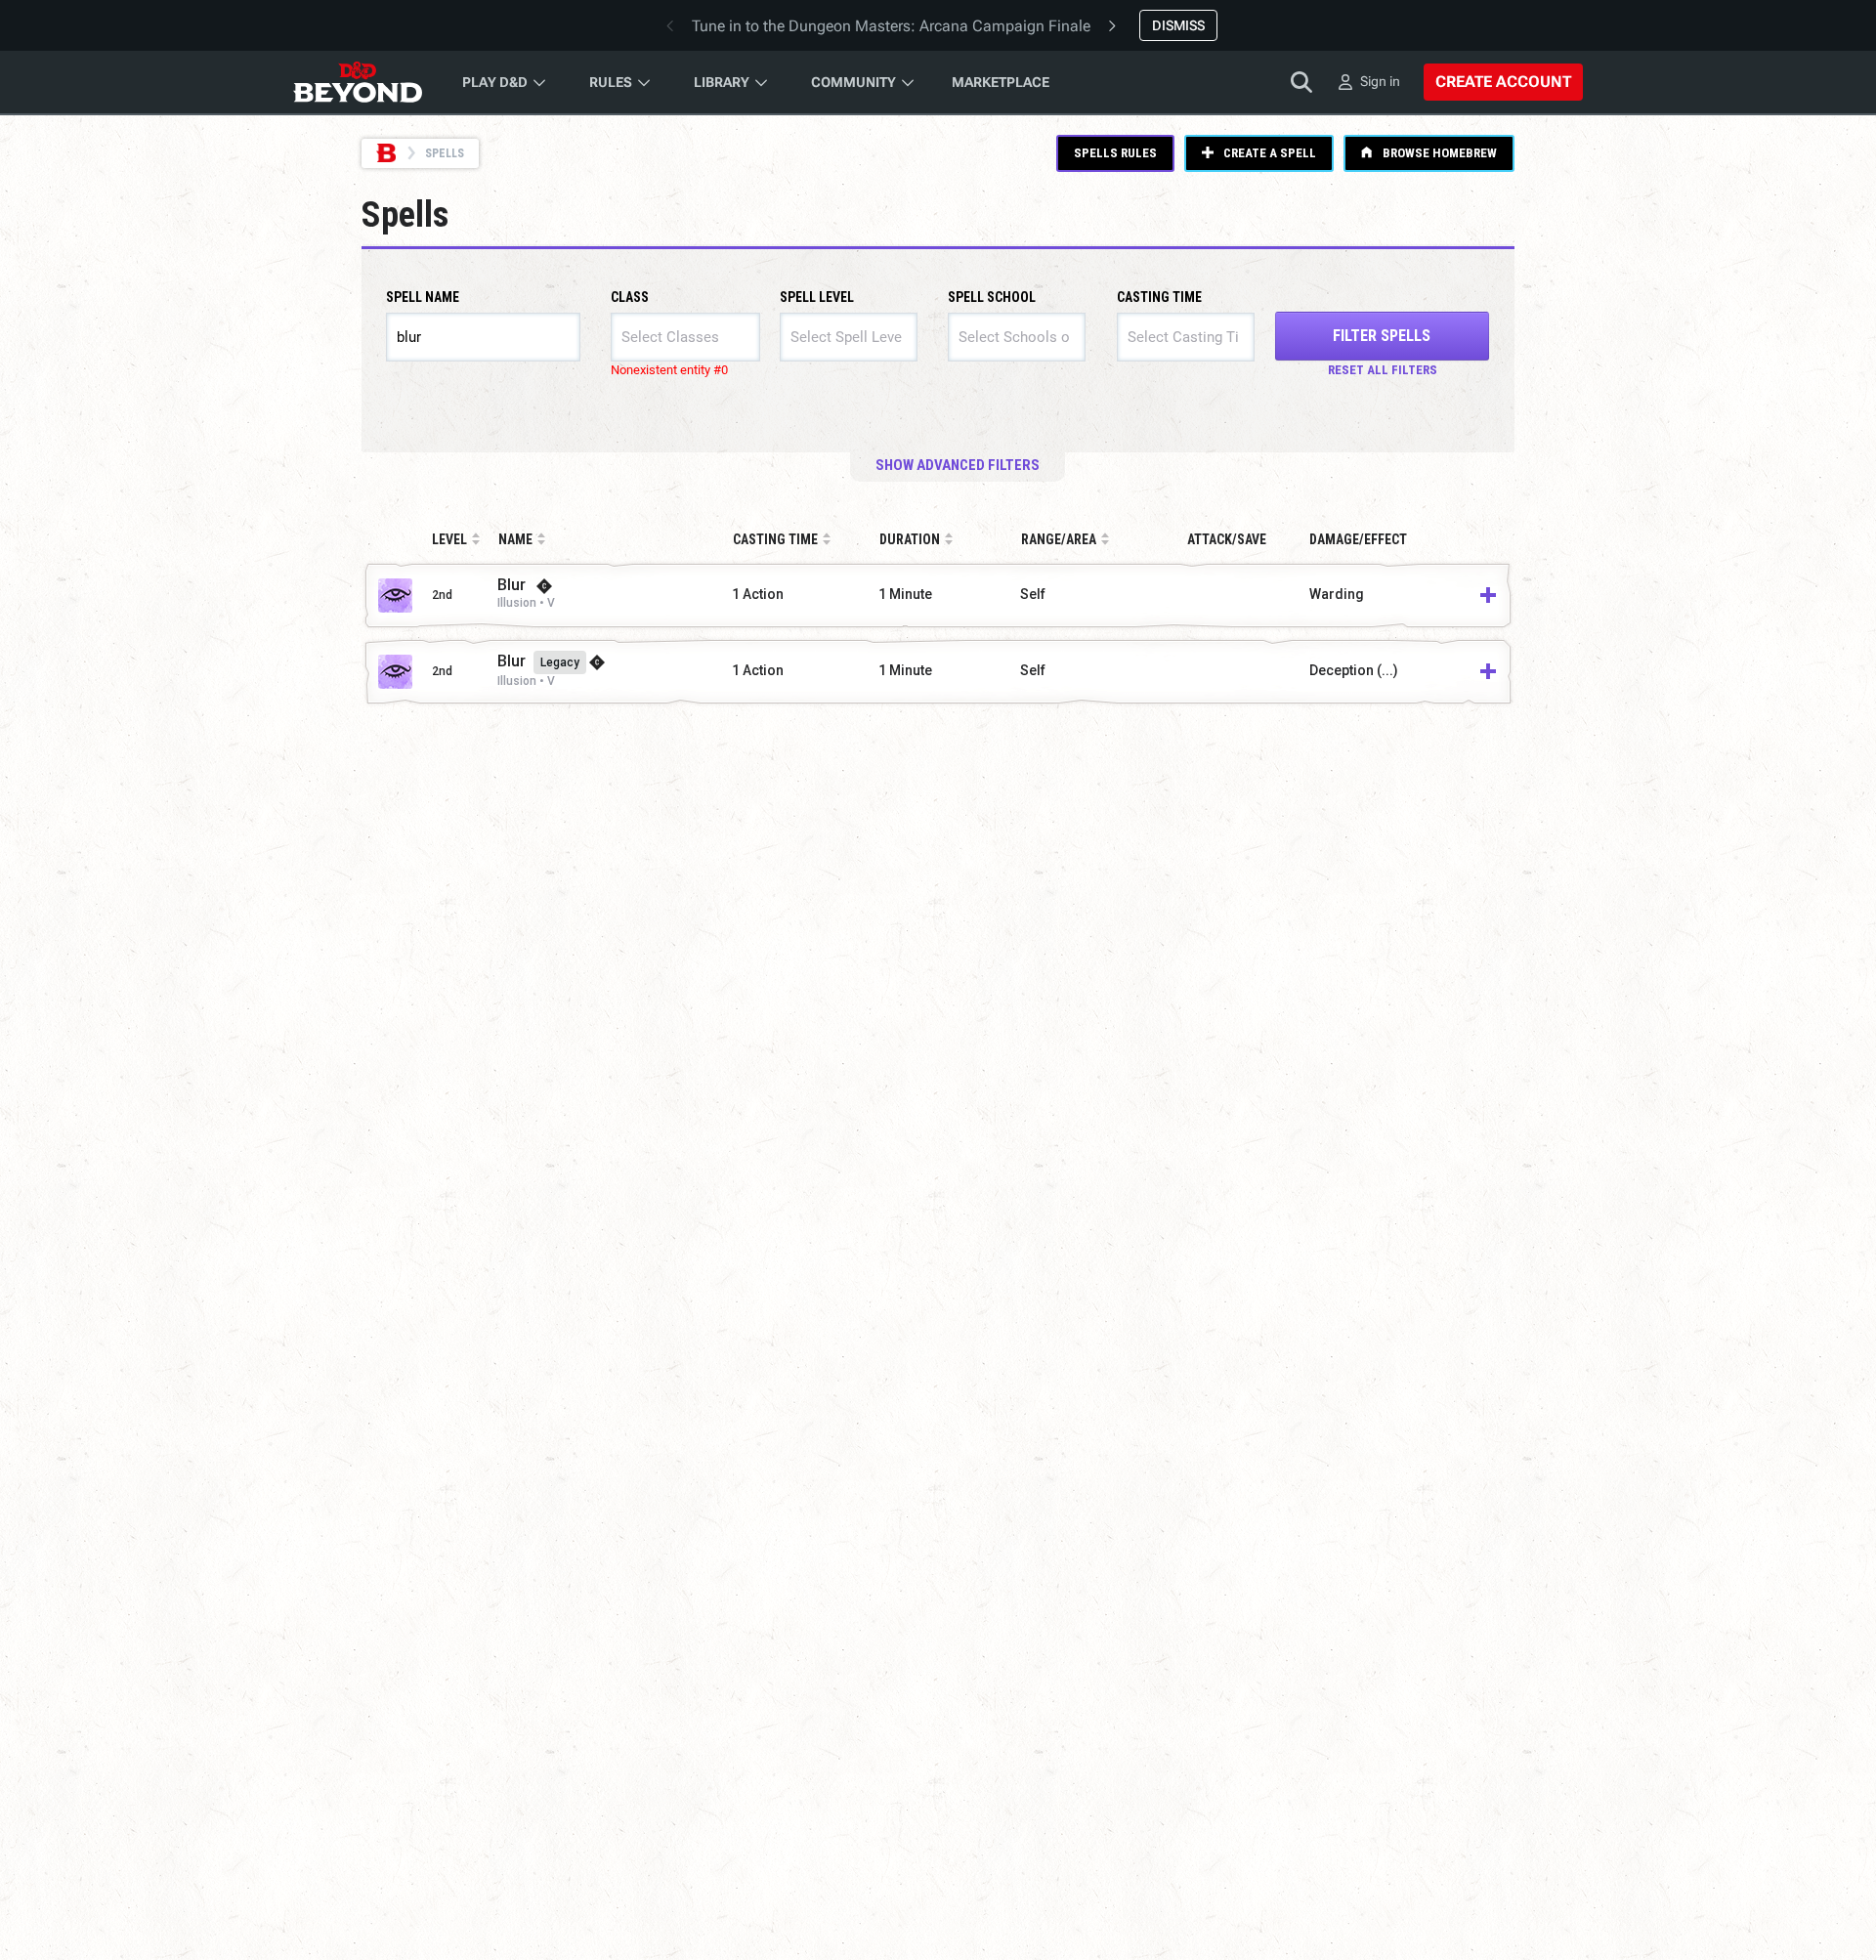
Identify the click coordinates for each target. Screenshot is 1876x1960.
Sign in (1380, 81)
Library (722, 82)
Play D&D (495, 82)
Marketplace (1001, 82)
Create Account (1503, 82)
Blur (512, 585)
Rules (611, 82)
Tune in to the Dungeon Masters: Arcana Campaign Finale (891, 26)
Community (853, 82)
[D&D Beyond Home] (358, 82)
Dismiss (1178, 25)
